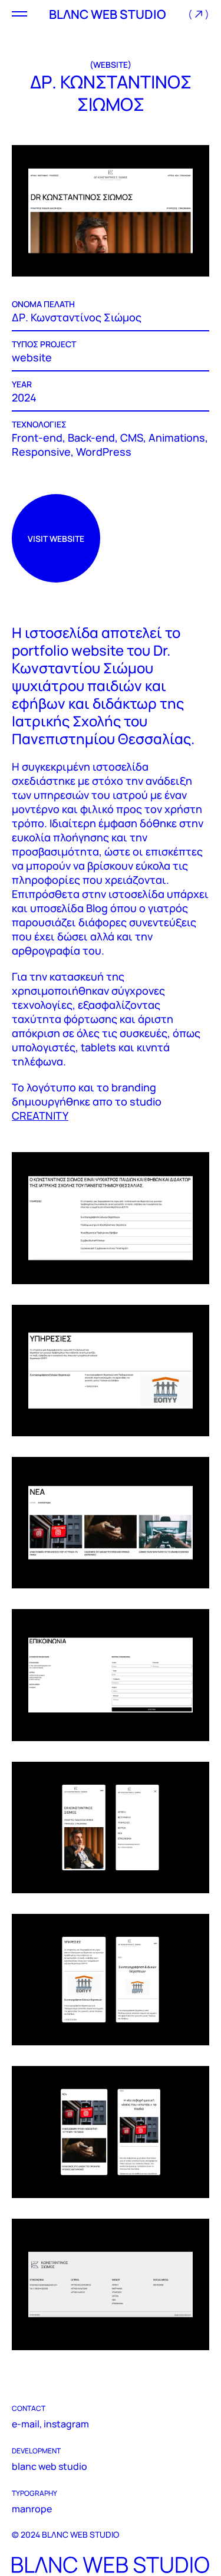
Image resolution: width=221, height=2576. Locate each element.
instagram (66, 2424)
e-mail (26, 2424)
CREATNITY (40, 1116)
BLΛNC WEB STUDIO (108, 14)
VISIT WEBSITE (56, 539)
